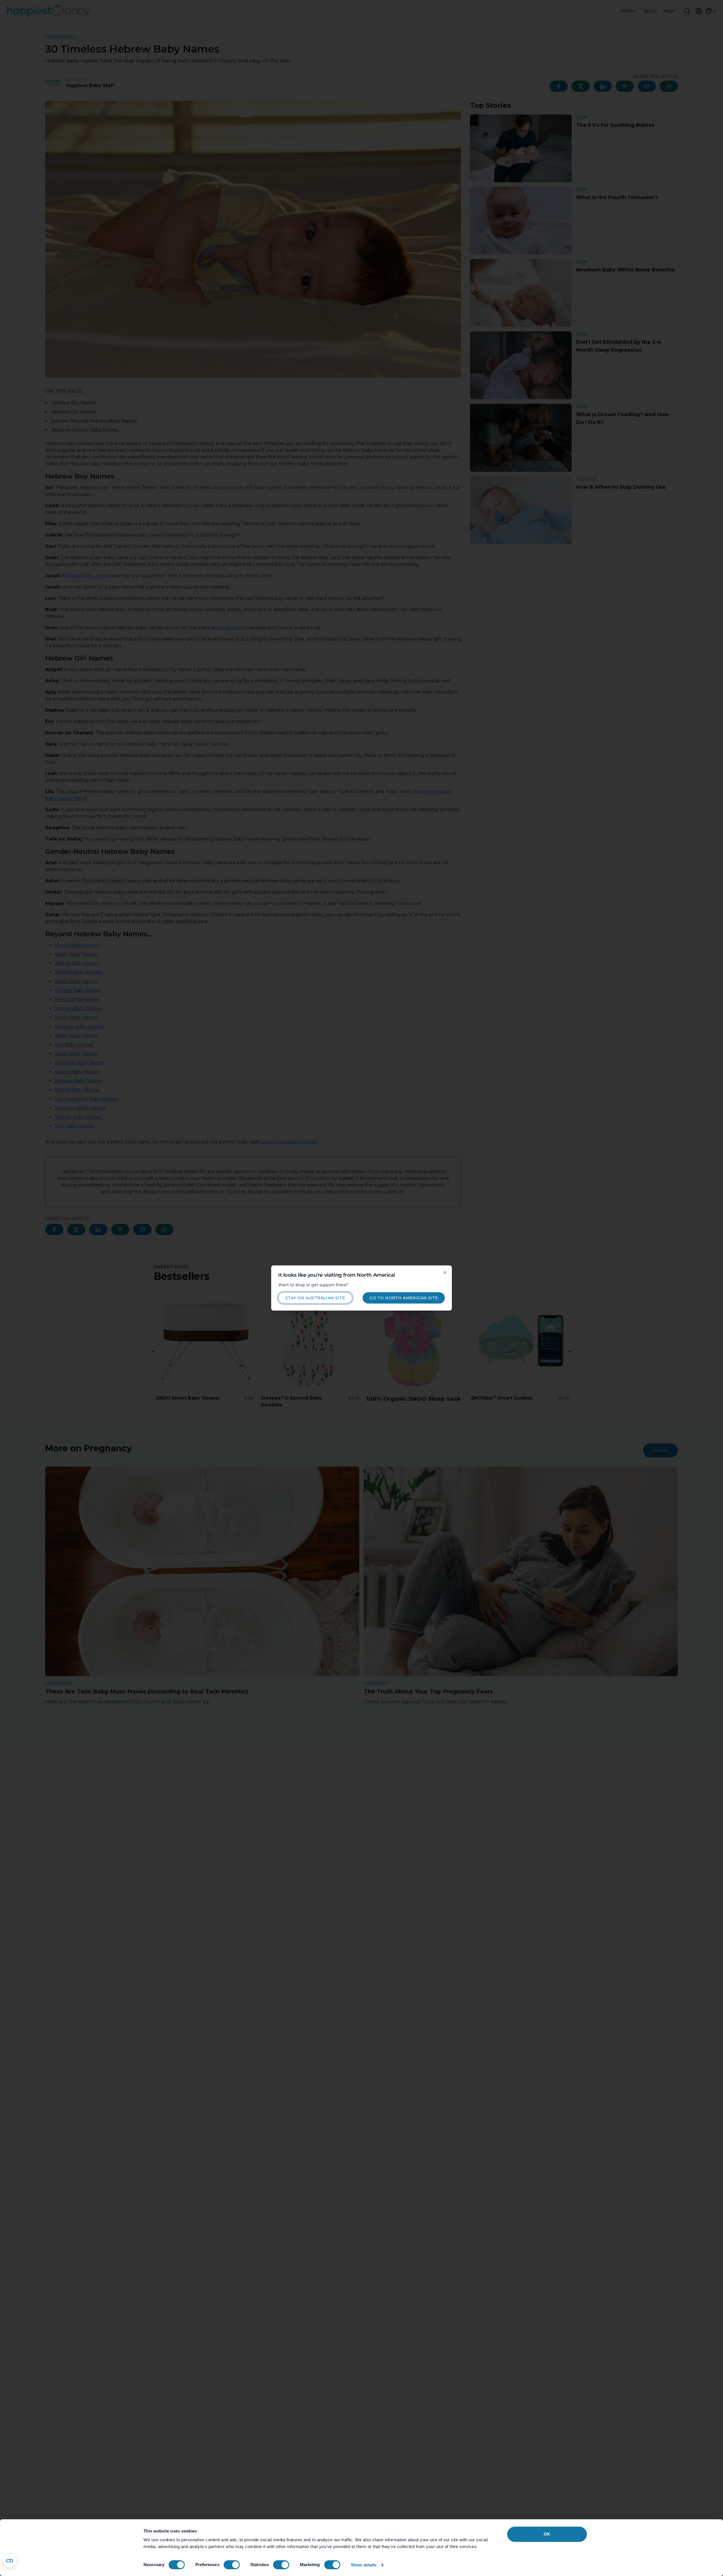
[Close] (445, 1272)
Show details (364, 2565)
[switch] (232, 2565)
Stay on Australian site (315, 1298)
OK (547, 2534)
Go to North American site (404, 1298)
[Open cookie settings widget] (10, 2561)
